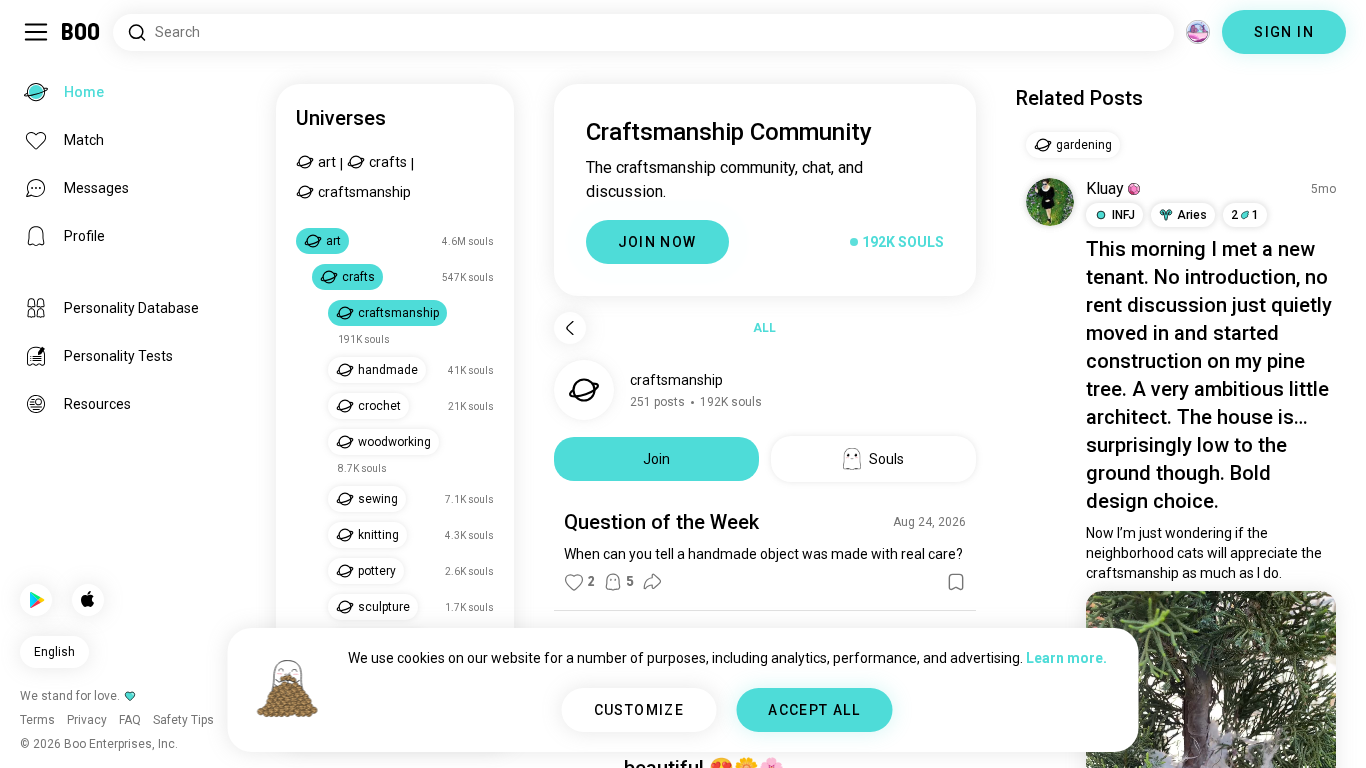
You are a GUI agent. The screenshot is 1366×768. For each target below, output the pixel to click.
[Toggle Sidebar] (36, 32)
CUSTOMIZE (639, 710)
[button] (1134, 189)
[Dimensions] (1198, 32)
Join (656, 459)
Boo (81, 32)
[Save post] (956, 582)
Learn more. (1066, 658)
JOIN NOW (657, 242)
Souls (886, 459)
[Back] (570, 328)
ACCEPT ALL (814, 710)
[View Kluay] (1050, 202)
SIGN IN (1284, 32)
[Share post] (652, 582)
